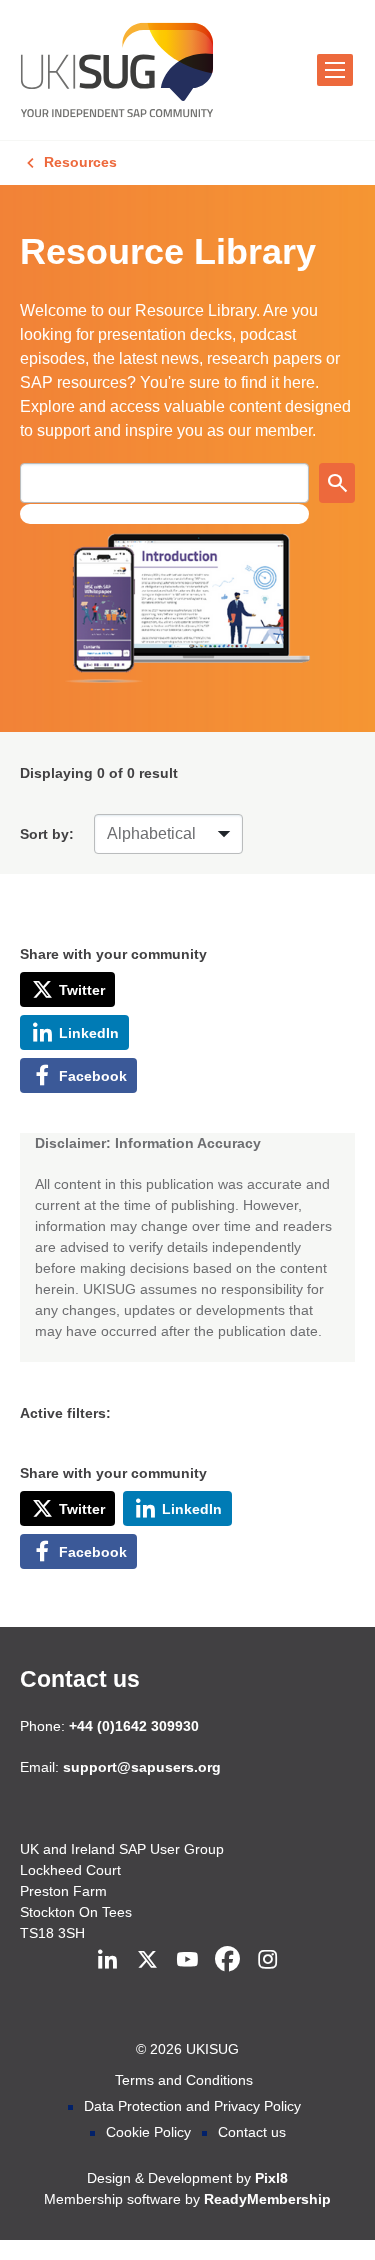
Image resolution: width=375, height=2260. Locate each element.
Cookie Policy (148, 2132)
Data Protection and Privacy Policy (192, 2106)
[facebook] (228, 1959)
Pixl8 (271, 2178)
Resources (80, 162)
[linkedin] (108, 1959)
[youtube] (188, 1959)
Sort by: (47, 834)
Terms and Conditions (184, 2080)
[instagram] (268, 1959)
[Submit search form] (337, 483)
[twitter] (148, 1959)
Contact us (80, 1679)
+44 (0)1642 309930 (134, 1726)
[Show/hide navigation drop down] (335, 70)
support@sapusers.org (142, 1767)
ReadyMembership (267, 2199)
